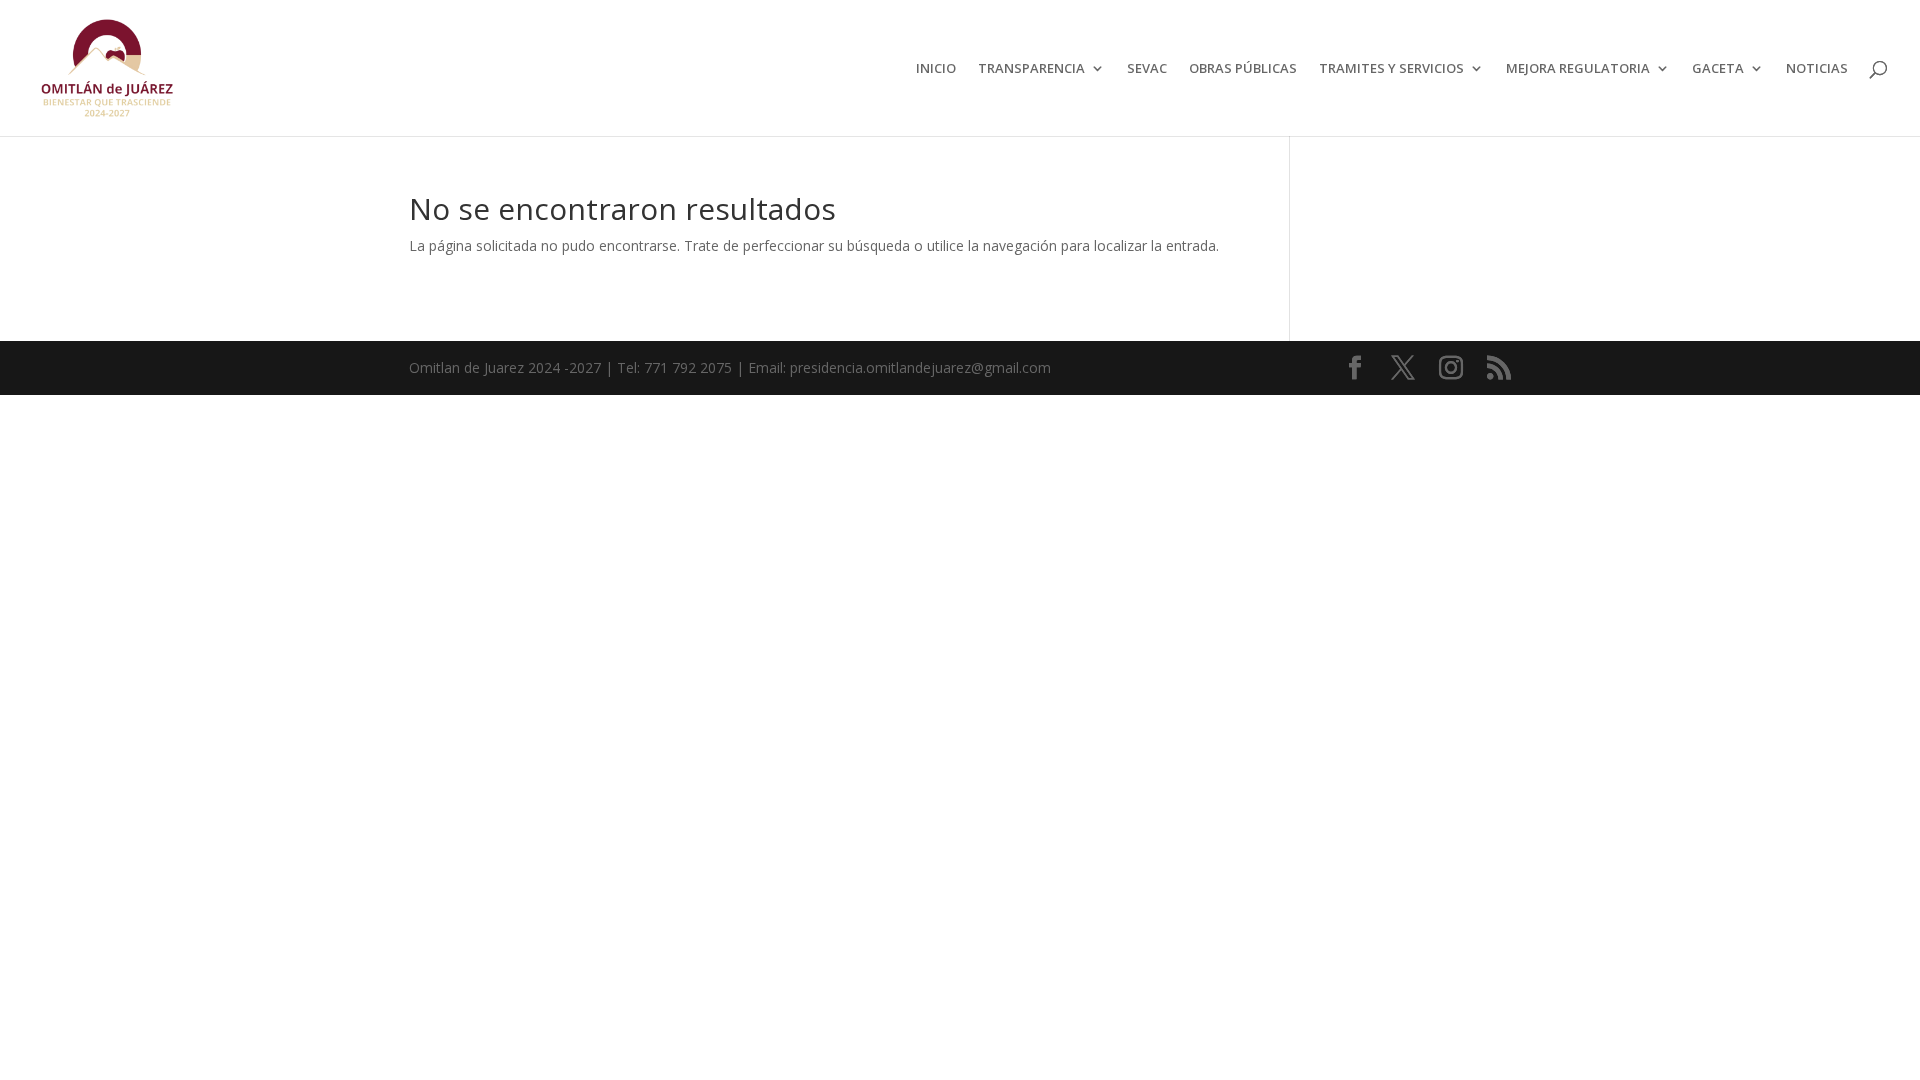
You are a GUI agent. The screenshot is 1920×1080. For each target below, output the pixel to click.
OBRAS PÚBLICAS (1243, 69)
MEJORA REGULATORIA (1578, 69)
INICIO (936, 69)
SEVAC (1147, 69)
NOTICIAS (1817, 69)
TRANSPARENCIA (1031, 69)
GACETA (1718, 69)
